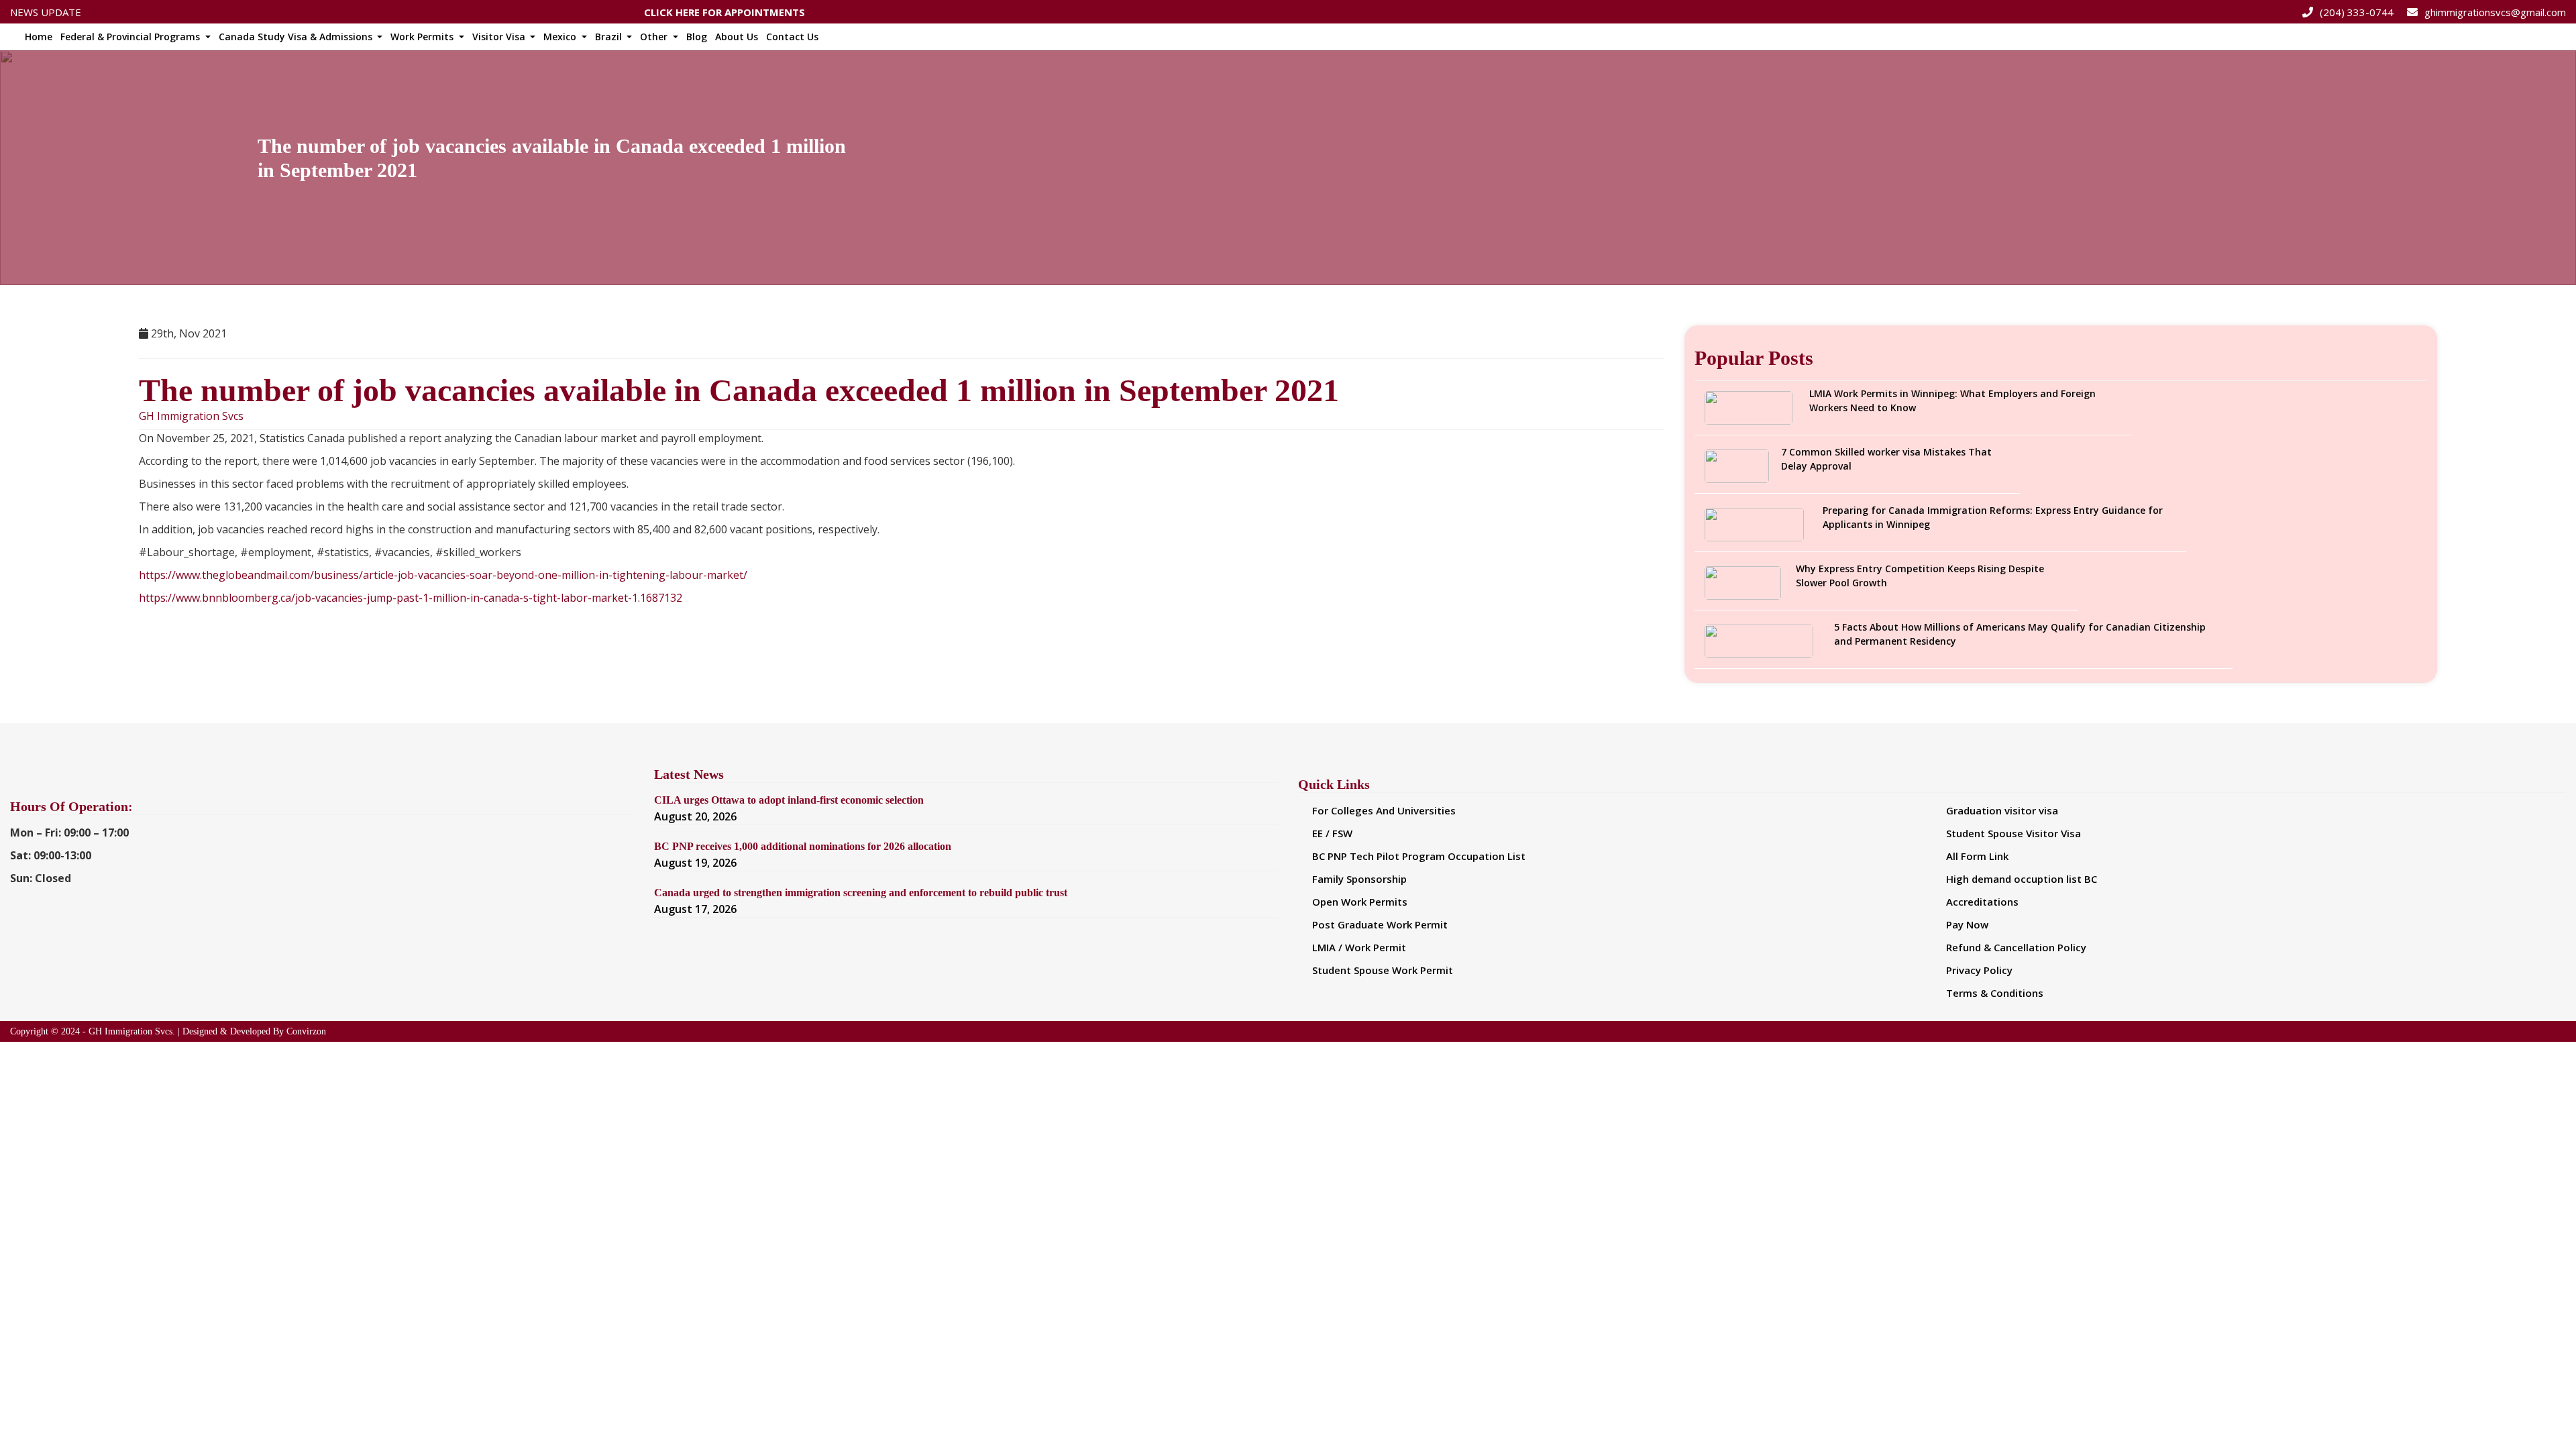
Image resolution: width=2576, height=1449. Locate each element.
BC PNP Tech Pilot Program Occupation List (1419, 856)
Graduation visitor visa (2002, 810)
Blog (697, 37)
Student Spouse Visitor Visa (2014, 833)
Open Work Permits (1360, 902)
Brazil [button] (610, 37)
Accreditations (1982, 902)
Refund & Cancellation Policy (2016, 947)
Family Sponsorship (1359, 879)
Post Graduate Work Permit (1380, 924)
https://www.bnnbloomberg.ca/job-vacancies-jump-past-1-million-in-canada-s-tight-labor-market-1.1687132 (411, 598)
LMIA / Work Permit (1359, 947)
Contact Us (792, 37)
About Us (737, 37)
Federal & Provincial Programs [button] (131, 37)
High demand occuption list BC (2022, 879)
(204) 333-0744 (2357, 12)
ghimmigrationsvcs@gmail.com (2495, 12)
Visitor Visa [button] (500, 37)
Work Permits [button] (423, 37)
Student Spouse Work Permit (1383, 970)
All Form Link (1977, 856)
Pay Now (1967, 924)
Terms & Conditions (1995, 993)
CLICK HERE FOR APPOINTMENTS (724, 11)
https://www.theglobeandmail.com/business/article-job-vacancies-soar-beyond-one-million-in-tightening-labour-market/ (443, 575)
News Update (46, 12)
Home (39, 37)
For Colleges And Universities (1384, 810)
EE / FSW (1332, 833)
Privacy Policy (1979, 970)
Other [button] (655, 37)
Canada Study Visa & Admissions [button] (297, 37)
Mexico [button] (561, 37)
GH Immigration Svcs (191, 416)
